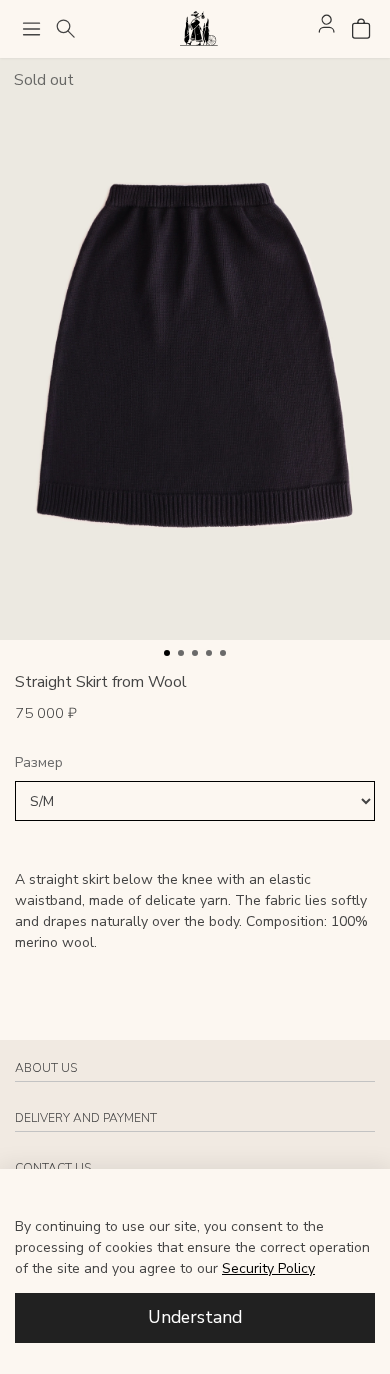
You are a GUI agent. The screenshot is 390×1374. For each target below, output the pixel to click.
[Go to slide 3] (195, 653)
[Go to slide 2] (181, 653)
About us (46, 1068)
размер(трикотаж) (195, 763)
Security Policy (268, 1268)
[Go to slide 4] (209, 653)
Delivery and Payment (86, 1118)
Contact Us (53, 1168)
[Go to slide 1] (167, 653)
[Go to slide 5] (223, 653)
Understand (195, 1317)
